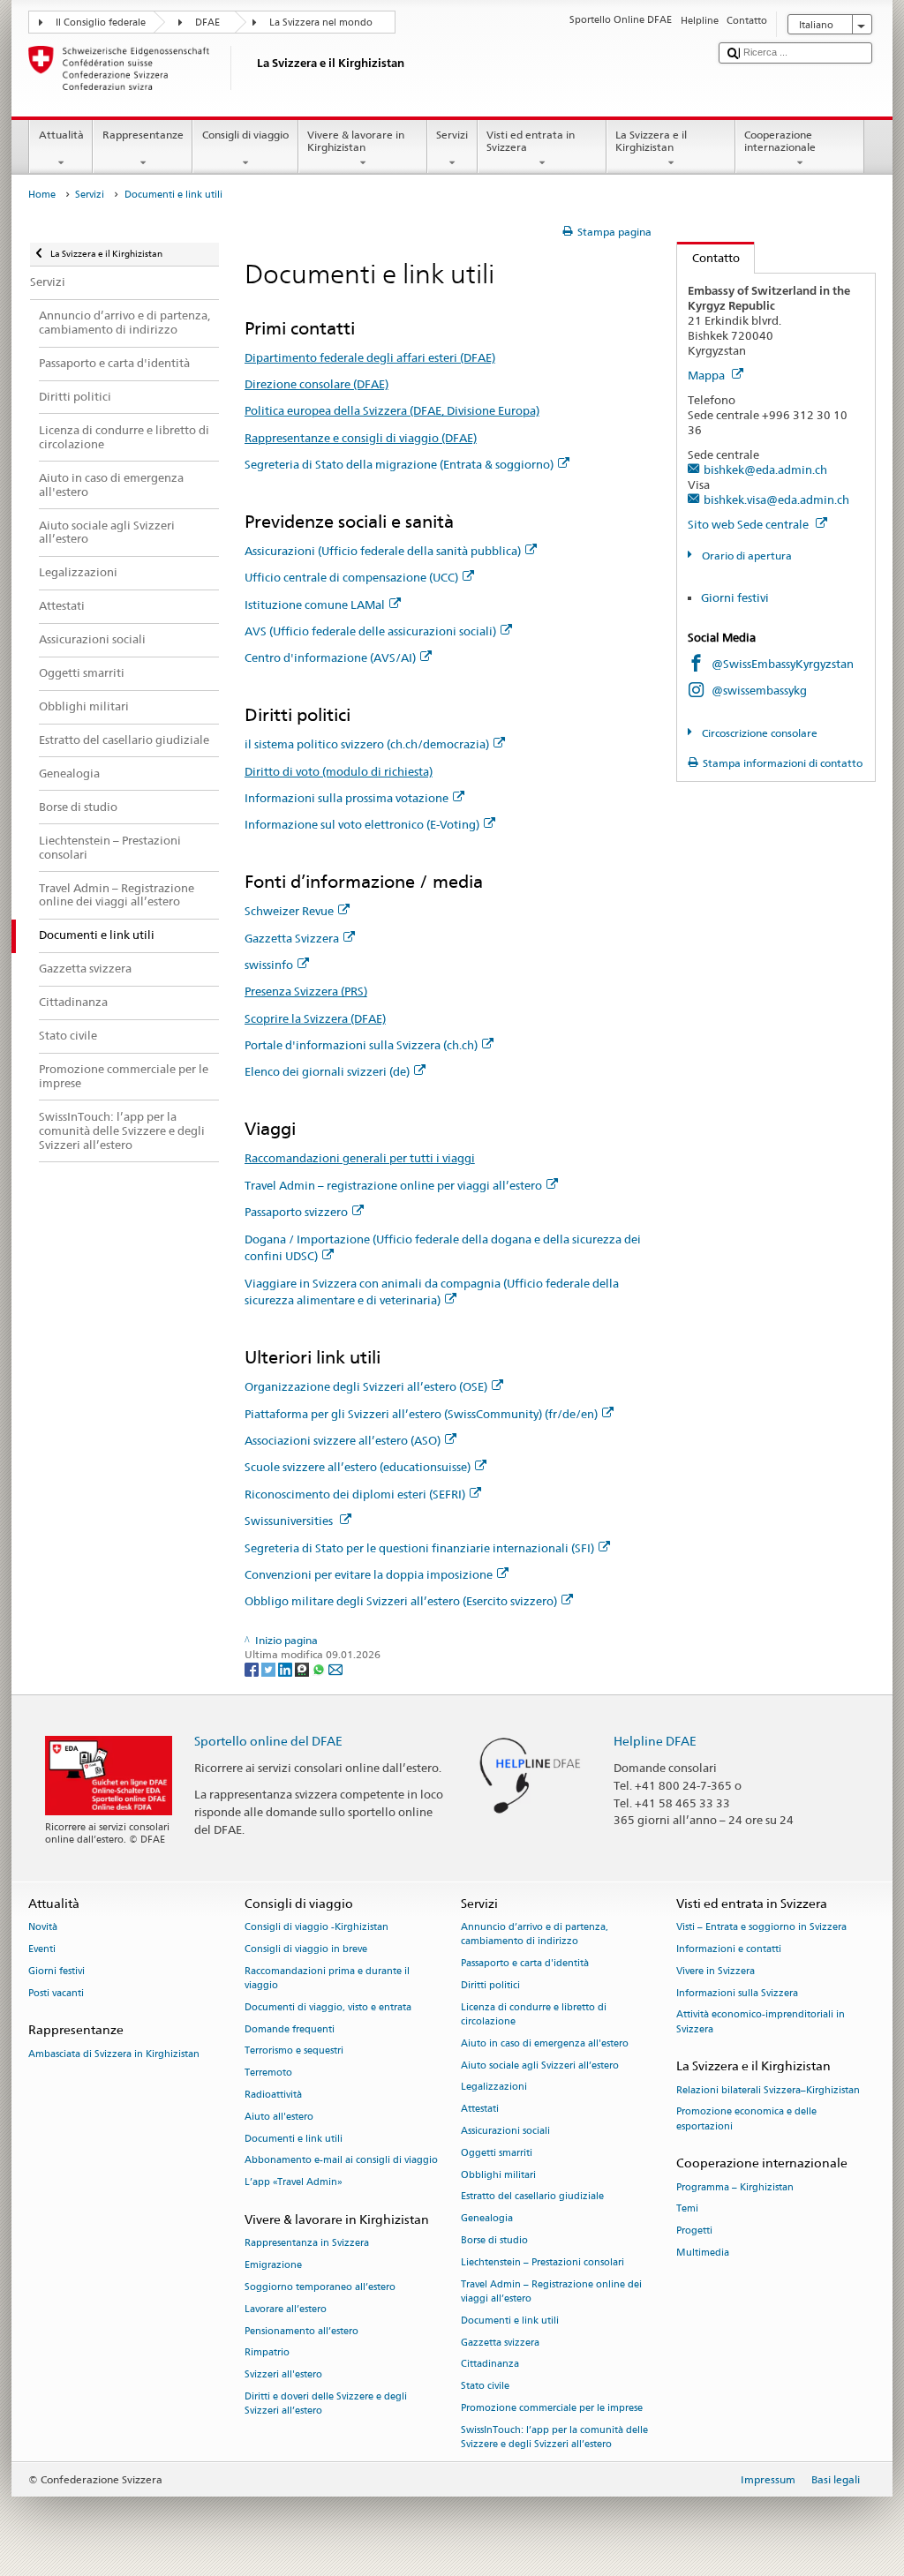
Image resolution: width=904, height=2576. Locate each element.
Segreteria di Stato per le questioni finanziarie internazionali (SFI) (419, 1548)
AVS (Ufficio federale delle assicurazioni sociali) (370, 631)
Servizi (452, 135)
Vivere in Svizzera (716, 1971)
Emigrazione (273, 2266)
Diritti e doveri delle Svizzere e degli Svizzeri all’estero (326, 2403)
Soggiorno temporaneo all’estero (320, 2287)
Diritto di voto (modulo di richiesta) (339, 771)
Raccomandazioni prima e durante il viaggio (327, 1978)
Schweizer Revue (289, 911)
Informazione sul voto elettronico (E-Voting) (362, 824)
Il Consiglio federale (101, 23)
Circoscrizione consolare (758, 733)
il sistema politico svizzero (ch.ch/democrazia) (367, 744)
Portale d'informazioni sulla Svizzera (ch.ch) (361, 1045)
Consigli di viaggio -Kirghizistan (316, 1928)
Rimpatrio (267, 2353)
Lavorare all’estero (286, 2309)
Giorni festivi (735, 597)
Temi (687, 2209)
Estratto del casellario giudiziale (532, 2197)
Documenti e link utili (294, 2139)
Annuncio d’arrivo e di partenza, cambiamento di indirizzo (535, 1935)
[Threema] (303, 1668)
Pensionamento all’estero (301, 2331)
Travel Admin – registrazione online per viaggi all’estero (393, 1185)
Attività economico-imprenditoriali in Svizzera (761, 2022)
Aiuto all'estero (279, 2117)
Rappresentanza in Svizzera (307, 2244)
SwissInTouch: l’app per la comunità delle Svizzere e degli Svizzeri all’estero (554, 2437)
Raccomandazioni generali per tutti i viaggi (360, 1158)
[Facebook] (253, 1668)
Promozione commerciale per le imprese (552, 2408)
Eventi (42, 1949)
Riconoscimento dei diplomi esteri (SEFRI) (355, 1494)
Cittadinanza (490, 2365)
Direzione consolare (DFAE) (316, 384)
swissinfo (269, 965)
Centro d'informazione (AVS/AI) (330, 657)
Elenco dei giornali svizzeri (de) (327, 1071)
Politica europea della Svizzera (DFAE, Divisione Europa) (392, 410)
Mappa (708, 375)
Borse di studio (494, 2240)
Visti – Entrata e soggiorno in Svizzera (761, 1928)
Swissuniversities (290, 1521)
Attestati (480, 2110)
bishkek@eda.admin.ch (765, 469)
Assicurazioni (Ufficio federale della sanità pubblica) (383, 551)
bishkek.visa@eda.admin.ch (776, 499)
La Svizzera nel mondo (321, 23)
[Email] (335, 1668)
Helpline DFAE (655, 1741)
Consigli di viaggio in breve (306, 1949)
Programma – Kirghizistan (735, 2187)
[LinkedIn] (286, 1668)
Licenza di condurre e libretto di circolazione (534, 2014)
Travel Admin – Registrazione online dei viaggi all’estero (551, 2291)
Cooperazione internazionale (780, 141)
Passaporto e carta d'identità (525, 1964)
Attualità (61, 135)
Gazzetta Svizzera (292, 938)
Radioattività (273, 2095)
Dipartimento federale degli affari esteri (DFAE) (370, 357)
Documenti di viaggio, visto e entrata (328, 2007)
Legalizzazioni (494, 2088)
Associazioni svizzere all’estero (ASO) (343, 1440)
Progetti (694, 2231)
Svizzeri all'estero (283, 2375)
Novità (43, 1928)
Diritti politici (490, 1985)
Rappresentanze (143, 135)
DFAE (207, 23)
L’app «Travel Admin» (294, 2183)
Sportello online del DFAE (268, 1741)
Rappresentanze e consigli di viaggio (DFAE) (361, 438)
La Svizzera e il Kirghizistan (651, 141)
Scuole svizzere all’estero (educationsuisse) (358, 1467)
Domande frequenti (290, 2029)
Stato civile (485, 2387)
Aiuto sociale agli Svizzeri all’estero (540, 2065)
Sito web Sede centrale (750, 524)
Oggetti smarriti (497, 2153)
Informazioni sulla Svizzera (737, 1993)
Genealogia (487, 2219)
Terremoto (268, 2073)
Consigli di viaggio (245, 135)
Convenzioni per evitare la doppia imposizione (369, 1574)
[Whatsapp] (320, 1668)
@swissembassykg (759, 690)
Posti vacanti (56, 1993)
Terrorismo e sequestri (294, 2051)
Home (42, 195)
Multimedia (703, 2253)
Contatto (708, 258)
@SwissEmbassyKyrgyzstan (783, 664)
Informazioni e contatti (729, 1949)
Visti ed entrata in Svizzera (531, 141)
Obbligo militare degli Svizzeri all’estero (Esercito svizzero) (401, 1601)
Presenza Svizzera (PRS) (306, 991)
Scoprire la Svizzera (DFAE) (315, 1018)
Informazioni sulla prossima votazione (347, 798)
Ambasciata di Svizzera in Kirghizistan (114, 2054)
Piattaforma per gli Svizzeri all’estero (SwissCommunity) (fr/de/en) (421, 1414)
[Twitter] (270, 1668)
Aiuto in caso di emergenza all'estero (545, 2043)
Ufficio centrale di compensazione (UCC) (351, 577)
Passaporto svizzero (296, 1212)
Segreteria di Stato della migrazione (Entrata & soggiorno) (399, 464)
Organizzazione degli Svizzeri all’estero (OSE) (366, 1386)
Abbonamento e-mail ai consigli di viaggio (341, 2161)
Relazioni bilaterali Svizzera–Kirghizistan (768, 2090)
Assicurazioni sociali (505, 2131)
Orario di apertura (745, 556)
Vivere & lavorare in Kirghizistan (356, 141)
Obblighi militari (498, 2175)
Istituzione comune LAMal (315, 605)
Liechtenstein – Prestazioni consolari (542, 2262)
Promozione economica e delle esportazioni (746, 2119)
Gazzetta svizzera (500, 2343)
